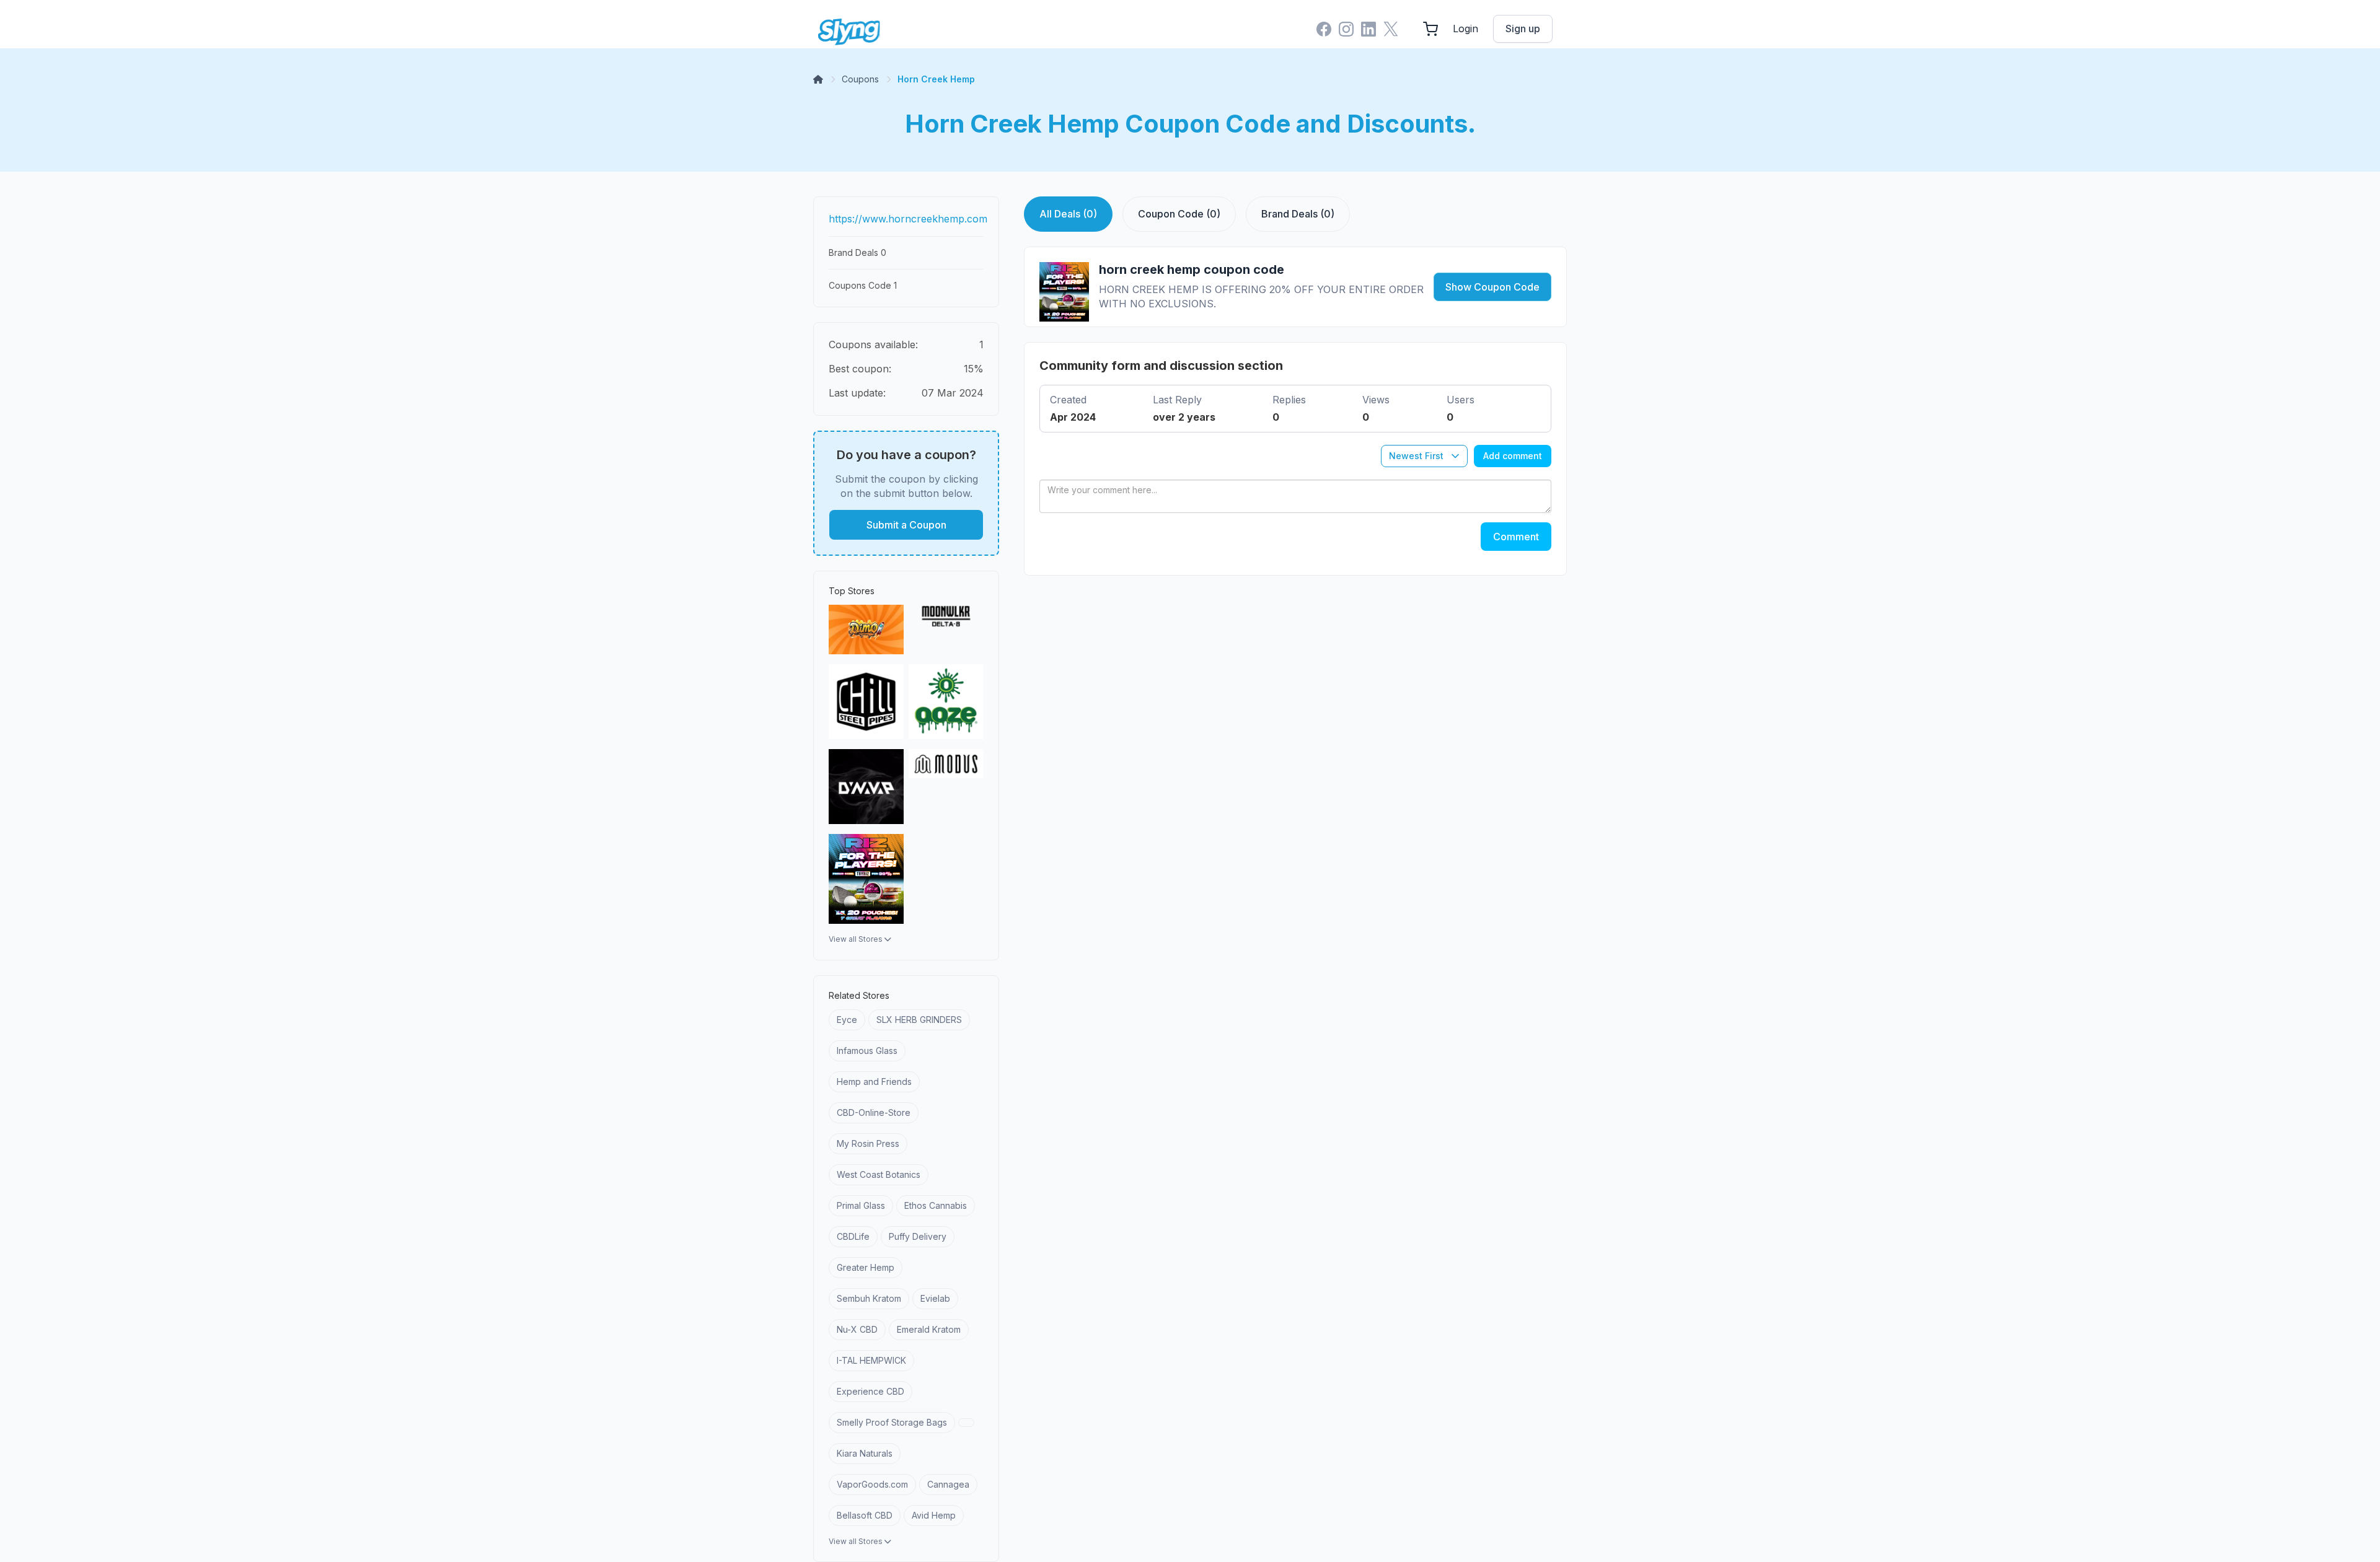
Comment (1516, 537)
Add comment (1513, 456)
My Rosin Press (868, 1143)
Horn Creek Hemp (936, 79)
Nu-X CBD (857, 1329)
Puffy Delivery (918, 1236)
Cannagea (948, 1484)
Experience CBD (870, 1391)
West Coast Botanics (879, 1174)
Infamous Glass (867, 1051)
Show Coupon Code (1492, 287)
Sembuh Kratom (869, 1298)
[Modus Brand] (946, 787)
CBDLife (853, 1236)
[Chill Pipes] (866, 702)
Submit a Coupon (906, 525)
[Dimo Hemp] (866, 630)
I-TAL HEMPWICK (871, 1360)
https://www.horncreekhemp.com (908, 219)
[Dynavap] (866, 787)
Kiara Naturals (865, 1453)
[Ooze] (946, 702)
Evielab (935, 1298)
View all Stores (857, 939)
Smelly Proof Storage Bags (892, 1422)
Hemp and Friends (874, 1082)
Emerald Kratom (929, 1329)
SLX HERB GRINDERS (919, 1020)
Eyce (847, 1020)
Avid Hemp (934, 1515)
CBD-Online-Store (874, 1112)
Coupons (860, 79)
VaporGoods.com (872, 1484)
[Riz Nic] (866, 879)
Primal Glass (861, 1205)
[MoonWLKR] (946, 630)
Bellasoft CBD (865, 1515)
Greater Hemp (866, 1267)
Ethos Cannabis (936, 1205)
